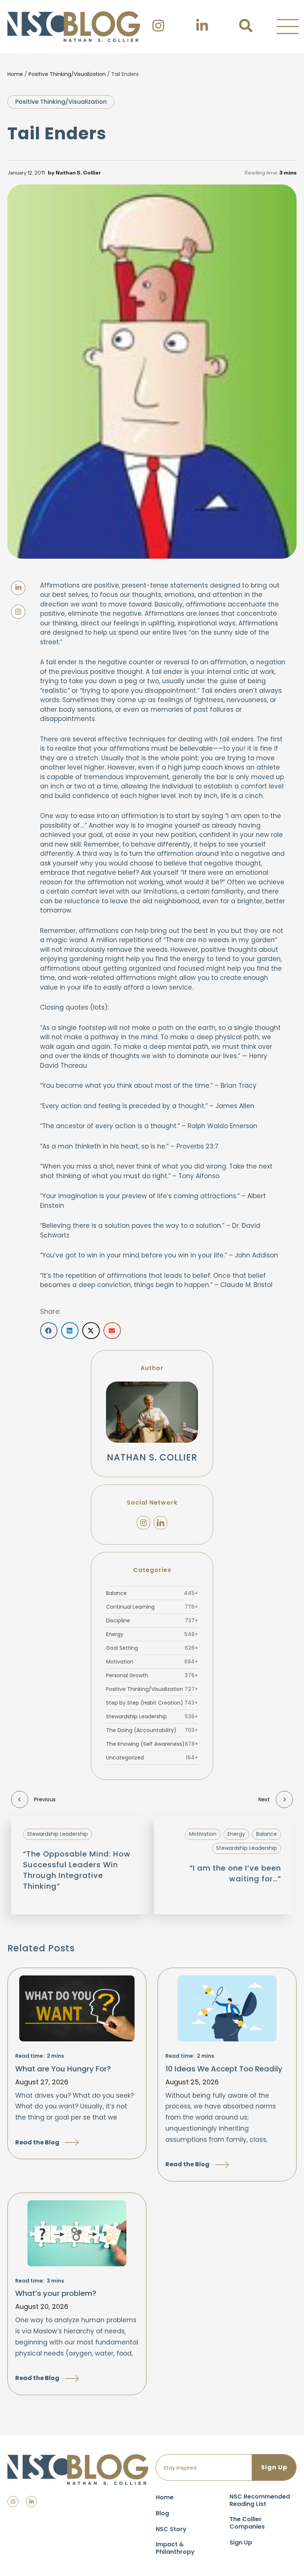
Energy (152, 1634)
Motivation (152, 1662)
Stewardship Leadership (152, 1716)
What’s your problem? (56, 2293)
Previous (45, 1799)
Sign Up (241, 2542)
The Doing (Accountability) (152, 1730)
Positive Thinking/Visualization (67, 74)
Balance (152, 1593)
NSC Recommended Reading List (260, 2500)
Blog (162, 2513)
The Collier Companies (247, 2523)
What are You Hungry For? (63, 2069)
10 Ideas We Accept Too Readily (224, 2069)
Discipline (152, 1621)
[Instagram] (143, 1523)
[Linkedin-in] (32, 2502)
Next (264, 1799)
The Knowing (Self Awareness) (152, 1744)
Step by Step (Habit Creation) (152, 1703)
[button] (288, 27)
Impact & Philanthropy (175, 2548)
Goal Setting (152, 1648)
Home (15, 74)
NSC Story (171, 2529)
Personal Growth (152, 1675)
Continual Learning (152, 1607)
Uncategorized (152, 1758)
